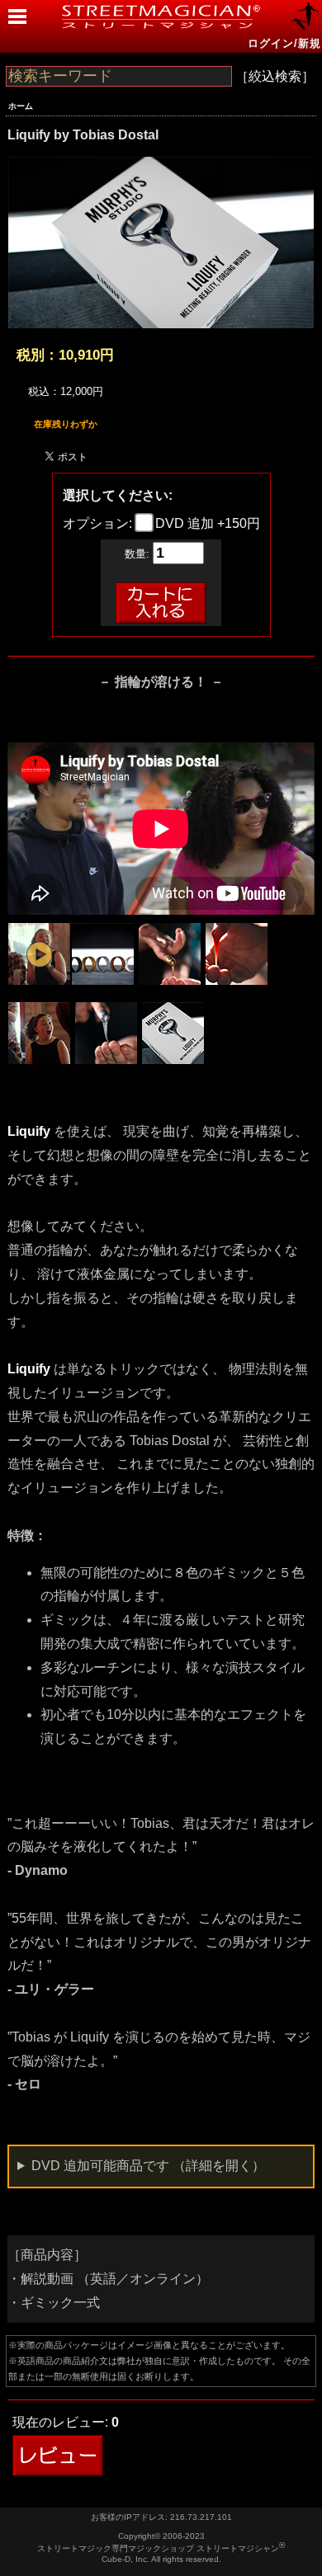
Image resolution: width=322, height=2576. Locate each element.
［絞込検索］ (275, 76)
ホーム (21, 106)
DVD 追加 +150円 (206, 523)
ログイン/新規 (284, 43)
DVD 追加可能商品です (148, 2166)
